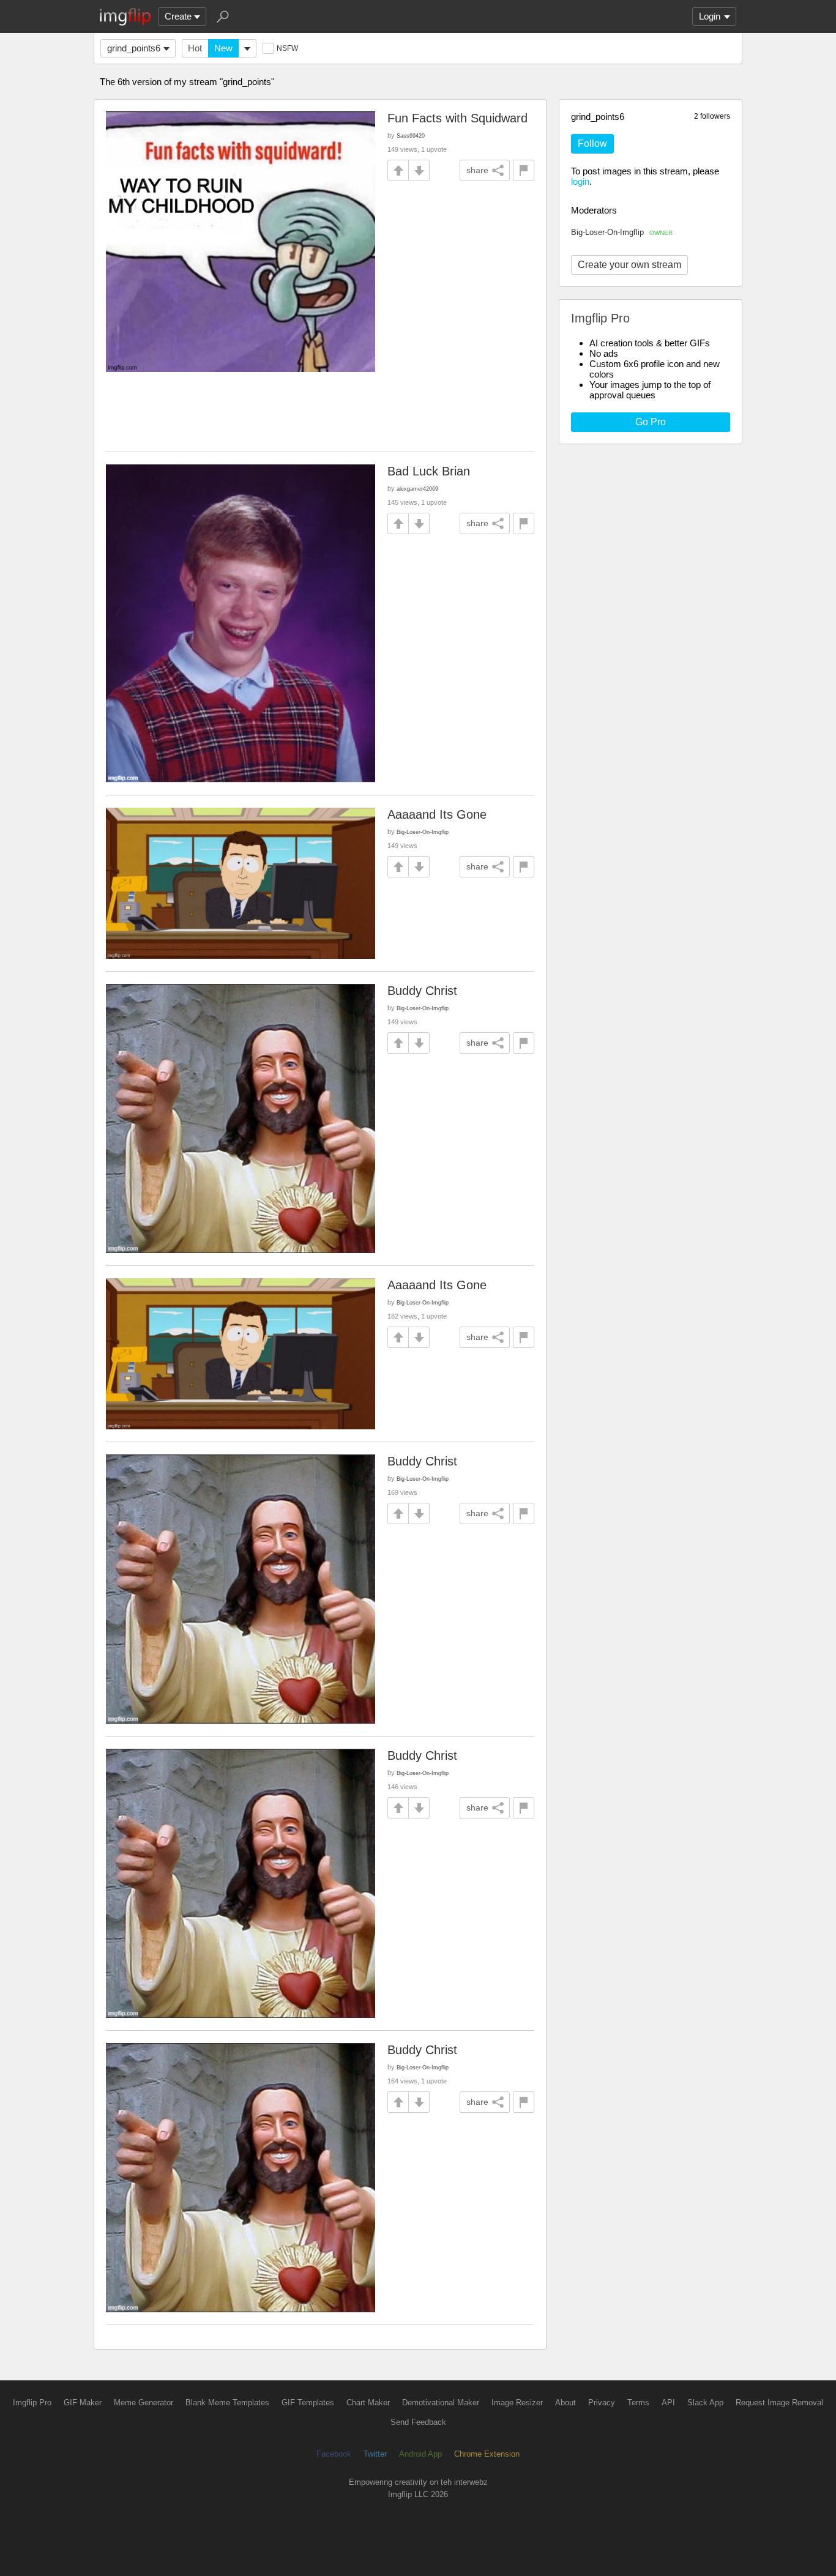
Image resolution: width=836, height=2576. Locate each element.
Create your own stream (629, 265)
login (580, 181)
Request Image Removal (779, 2403)
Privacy (602, 2403)
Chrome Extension (487, 2454)
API (668, 2403)
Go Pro (651, 422)
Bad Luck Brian (429, 471)
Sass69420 (411, 136)
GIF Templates (308, 2403)
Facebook (334, 2454)
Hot (195, 48)
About (565, 2403)
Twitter (375, 2454)
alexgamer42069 (417, 489)
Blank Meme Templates (227, 2403)
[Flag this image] (524, 170)
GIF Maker (83, 2403)
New (223, 48)
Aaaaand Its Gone (437, 814)
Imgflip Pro (32, 2403)
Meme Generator (144, 2403)
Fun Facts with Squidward (457, 118)
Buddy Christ (422, 991)
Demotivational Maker (441, 2403)
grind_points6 (134, 48)
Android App (420, 2454)
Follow (592, 143)
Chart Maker (368, 2403)
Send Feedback (418, 2422)
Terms (638, 2403)
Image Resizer (517, 2403)
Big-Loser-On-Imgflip (622, 232)
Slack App (705, 2403)
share (477, 170)
